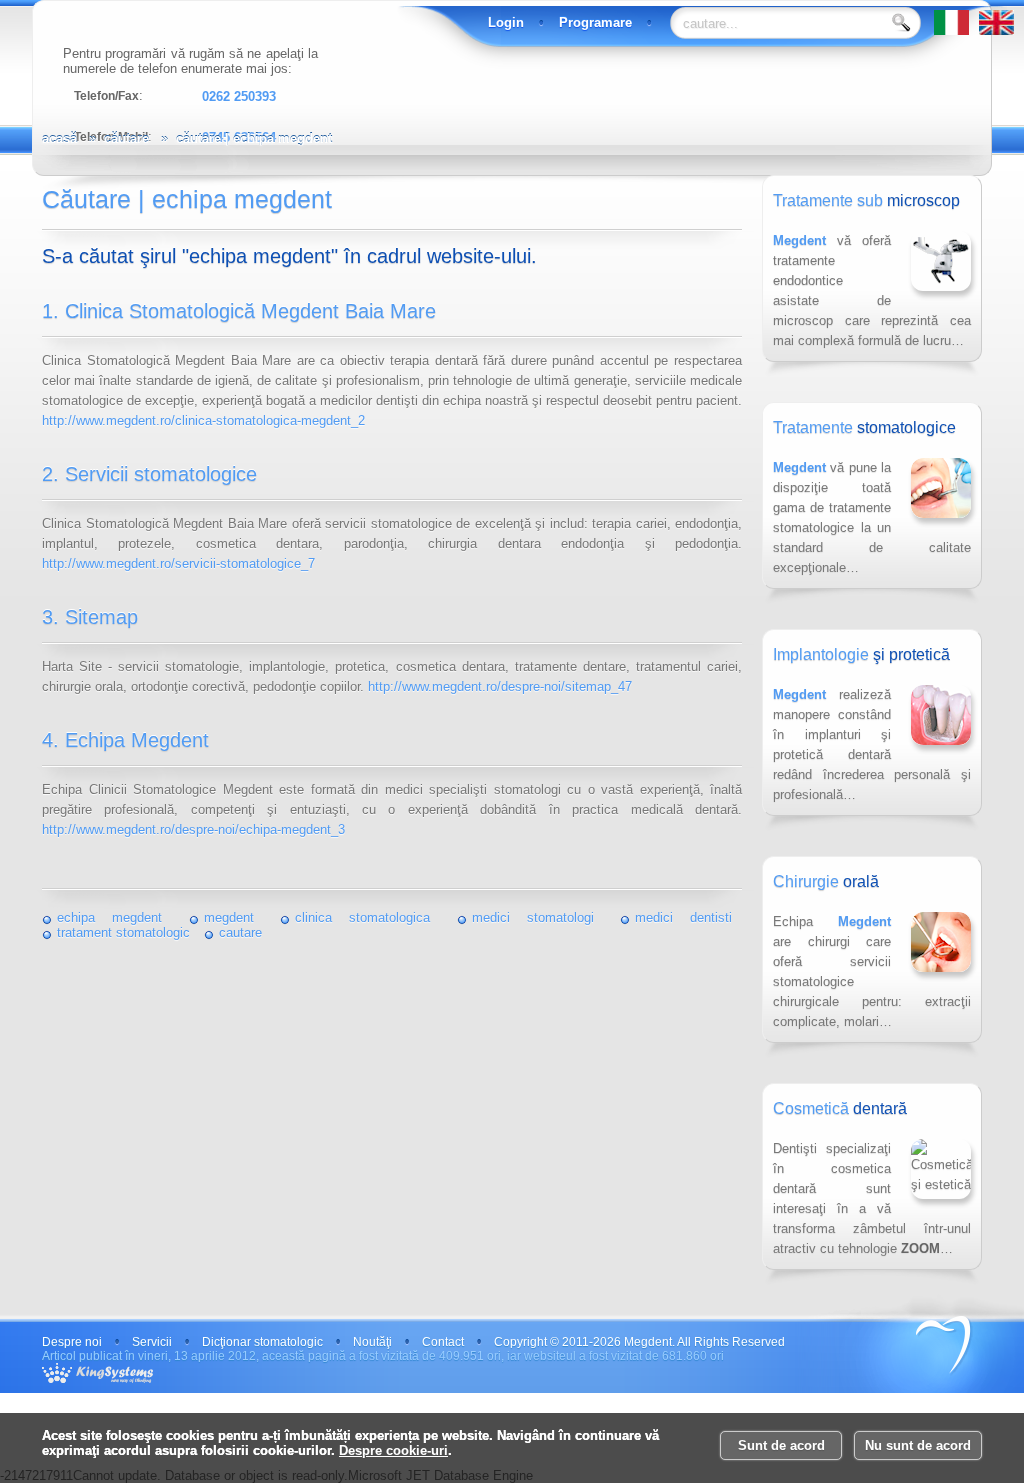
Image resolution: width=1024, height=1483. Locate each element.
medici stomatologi (533, 917)
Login (506, 22)
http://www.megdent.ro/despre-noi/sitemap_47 (500, 686)
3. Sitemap (90, 617)
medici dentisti (683, 917)
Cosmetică (840, 1108)
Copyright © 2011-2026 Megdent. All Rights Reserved (639, 1342)
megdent (229, 917)
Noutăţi (372, 1342)
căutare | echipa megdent (254, 138)
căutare (126, 138)
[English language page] (1001, 30)
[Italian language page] (956, 30)
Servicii (152, 1342)
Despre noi (72, 1342)
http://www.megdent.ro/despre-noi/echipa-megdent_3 (193, 829)
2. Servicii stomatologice (149, 474)
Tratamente (864, 427)
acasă (59, 138)
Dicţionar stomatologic (262, 1342)
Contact (443, 1342)
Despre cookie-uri (393, 1450)
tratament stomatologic (123, 932)
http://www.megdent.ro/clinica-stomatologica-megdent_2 (203, 420)
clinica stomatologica (362, 917)
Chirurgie (826, 881)
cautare (240, 932)
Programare (595, 22)
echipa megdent (109, 917)
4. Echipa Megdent (125, 740)
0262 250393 (239, 96)
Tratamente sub (866, 200)
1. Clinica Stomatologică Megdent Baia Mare (239, 311)
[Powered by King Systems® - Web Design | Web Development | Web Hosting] (107, 1373)
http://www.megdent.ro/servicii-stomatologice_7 (178, 563)
